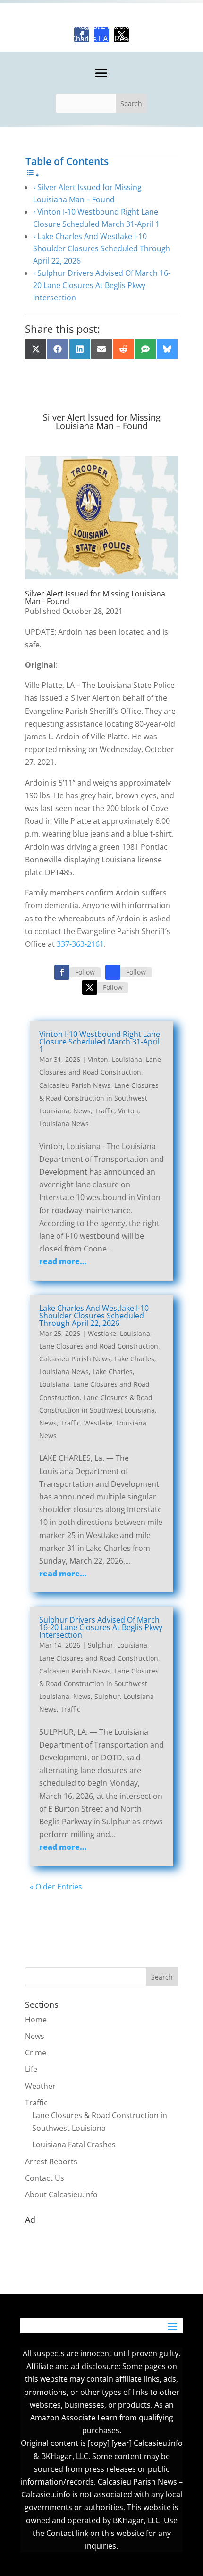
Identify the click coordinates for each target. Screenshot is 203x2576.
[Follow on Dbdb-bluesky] (113, 972)
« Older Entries (56, 1887)
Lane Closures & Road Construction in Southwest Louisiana (99, 1098)
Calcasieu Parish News (75, 1085)
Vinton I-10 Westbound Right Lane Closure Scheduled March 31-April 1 (100, 1042)
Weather (40, 2086)
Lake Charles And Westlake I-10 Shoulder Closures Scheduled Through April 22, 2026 (102, 248)
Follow (85, 972)
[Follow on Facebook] (62, 972)
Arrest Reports (51, 2162)
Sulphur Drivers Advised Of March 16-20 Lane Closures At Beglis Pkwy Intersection (102, 285)
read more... (63, 1261)
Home (36, 2020)
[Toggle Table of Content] (33, 174)
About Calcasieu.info (61, 2195)
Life (31, 2069)
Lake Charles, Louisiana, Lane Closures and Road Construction (94, 1384)
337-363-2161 (80, 944)
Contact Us (45, 2178)
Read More (133, 39)
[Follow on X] (90, 987)
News (82, 1111)
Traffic (104, 1111)
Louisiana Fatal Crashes (74, 2145)
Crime (36, 2053)
